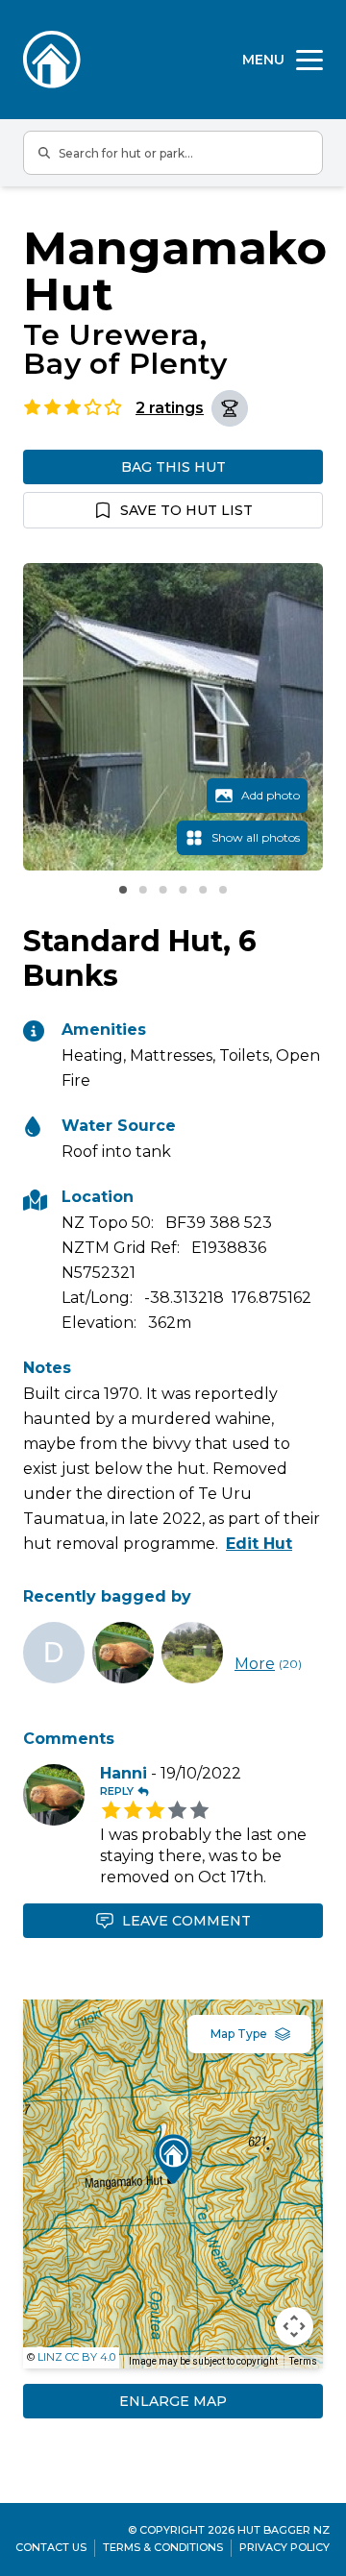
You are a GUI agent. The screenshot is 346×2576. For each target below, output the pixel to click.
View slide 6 (223, 890)
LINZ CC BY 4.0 (76, 2357)
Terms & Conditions (163, 2547)
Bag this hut (173, 467)
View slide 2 (143, 890)
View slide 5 (203, 890)
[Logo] (52, 60)
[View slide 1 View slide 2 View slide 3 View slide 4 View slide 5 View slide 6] (173, 717)
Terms (303, 2361)
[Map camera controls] (294, 2326)
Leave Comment (186, 1921)
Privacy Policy (284, 2547)
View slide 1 (123, 890)
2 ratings (170, 408)
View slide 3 (163, 890)
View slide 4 (183, 890)
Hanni (124, 1773)
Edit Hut (259, 1544)
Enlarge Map (173, 2401)
